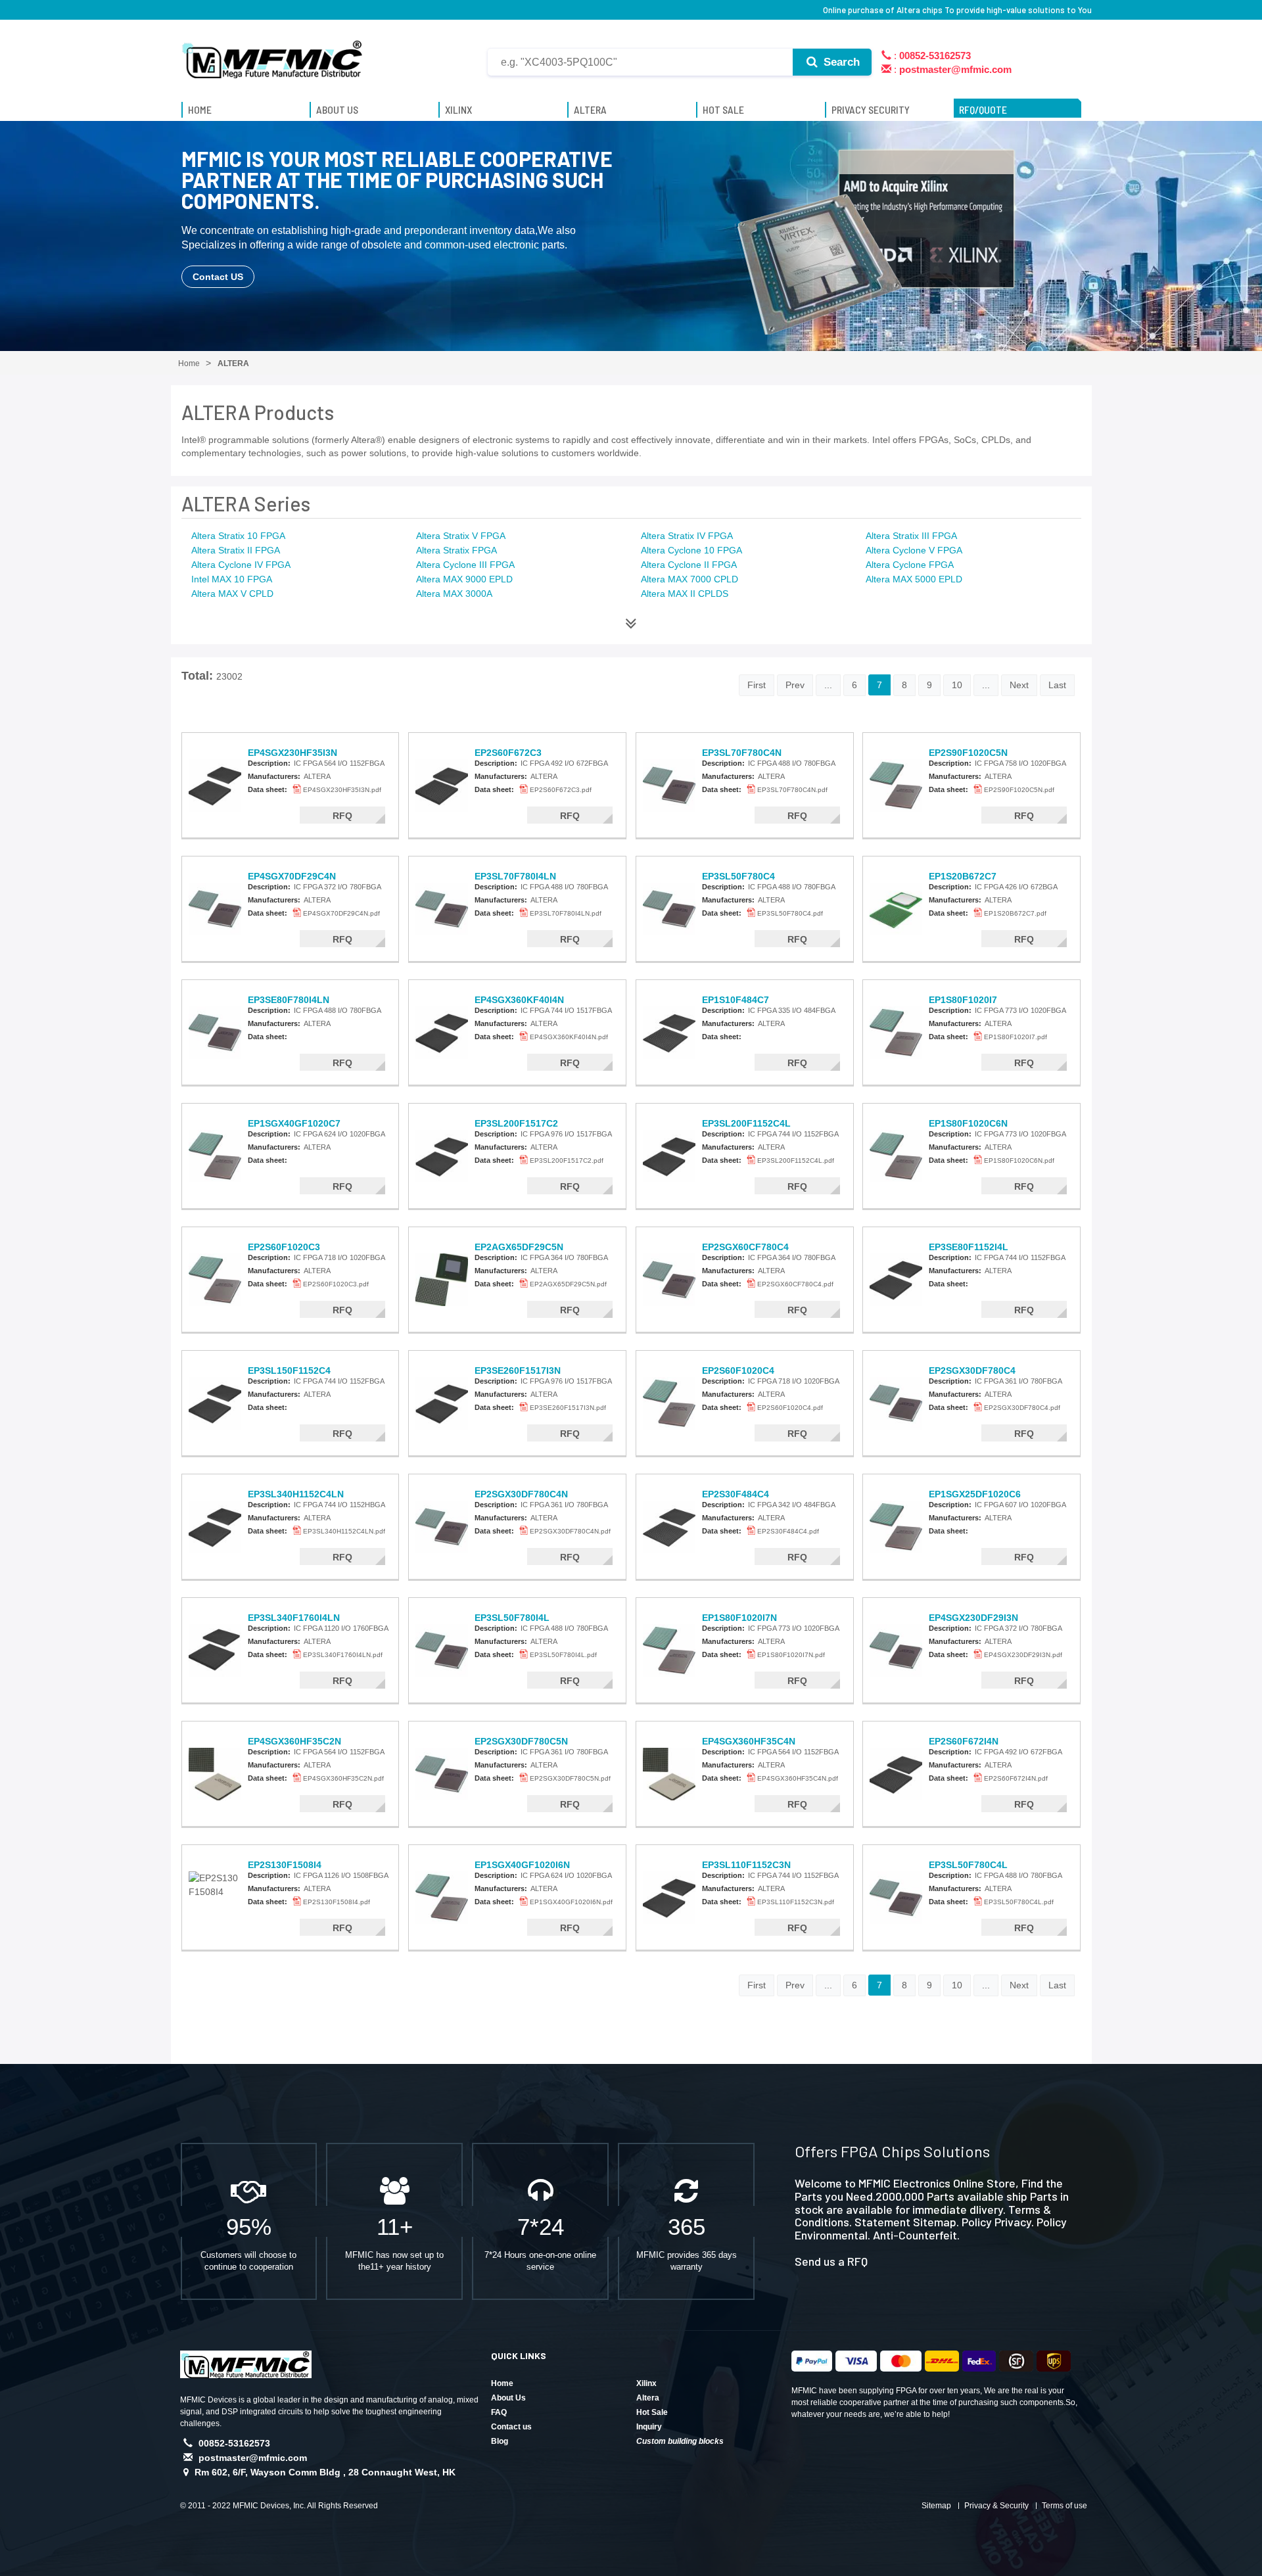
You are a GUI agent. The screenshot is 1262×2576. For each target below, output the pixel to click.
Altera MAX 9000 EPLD (464, 579)
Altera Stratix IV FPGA (687, 536)
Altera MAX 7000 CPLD (689, 579)
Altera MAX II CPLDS (685, 594)
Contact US (218, 277)
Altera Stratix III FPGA (911, 536)
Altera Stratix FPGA (456, 550)
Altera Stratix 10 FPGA (238, 536)
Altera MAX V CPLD (232, 594)
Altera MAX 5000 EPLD (914, 579)
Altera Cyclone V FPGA (914, 550)
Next (1019, 685)
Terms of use (1064, 2506)
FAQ (499, 2412)
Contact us (511, 2427)
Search (840, 62)
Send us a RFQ (831, 2261)
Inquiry (649, 2427)
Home (502, 2383)
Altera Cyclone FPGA (910, 565)
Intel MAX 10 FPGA (232, 579)
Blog (500, 2441)
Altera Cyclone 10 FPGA (691, 550)
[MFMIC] (273, 55)
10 (957, 685)
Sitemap (936, 2506)
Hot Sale (652, 2412)
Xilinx (646, 2383)
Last (1057, 685)
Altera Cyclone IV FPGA (241, 565)
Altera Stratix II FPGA (236, 550)
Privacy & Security (996, 2506)
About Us (508, 2398)
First (757, 685)
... (828, 685)
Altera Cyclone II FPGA (689, 565)
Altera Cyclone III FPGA (465, 565)
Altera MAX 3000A (454, 594)
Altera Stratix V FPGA (461, 536)
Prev (795, 685)
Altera (648, 2398)
